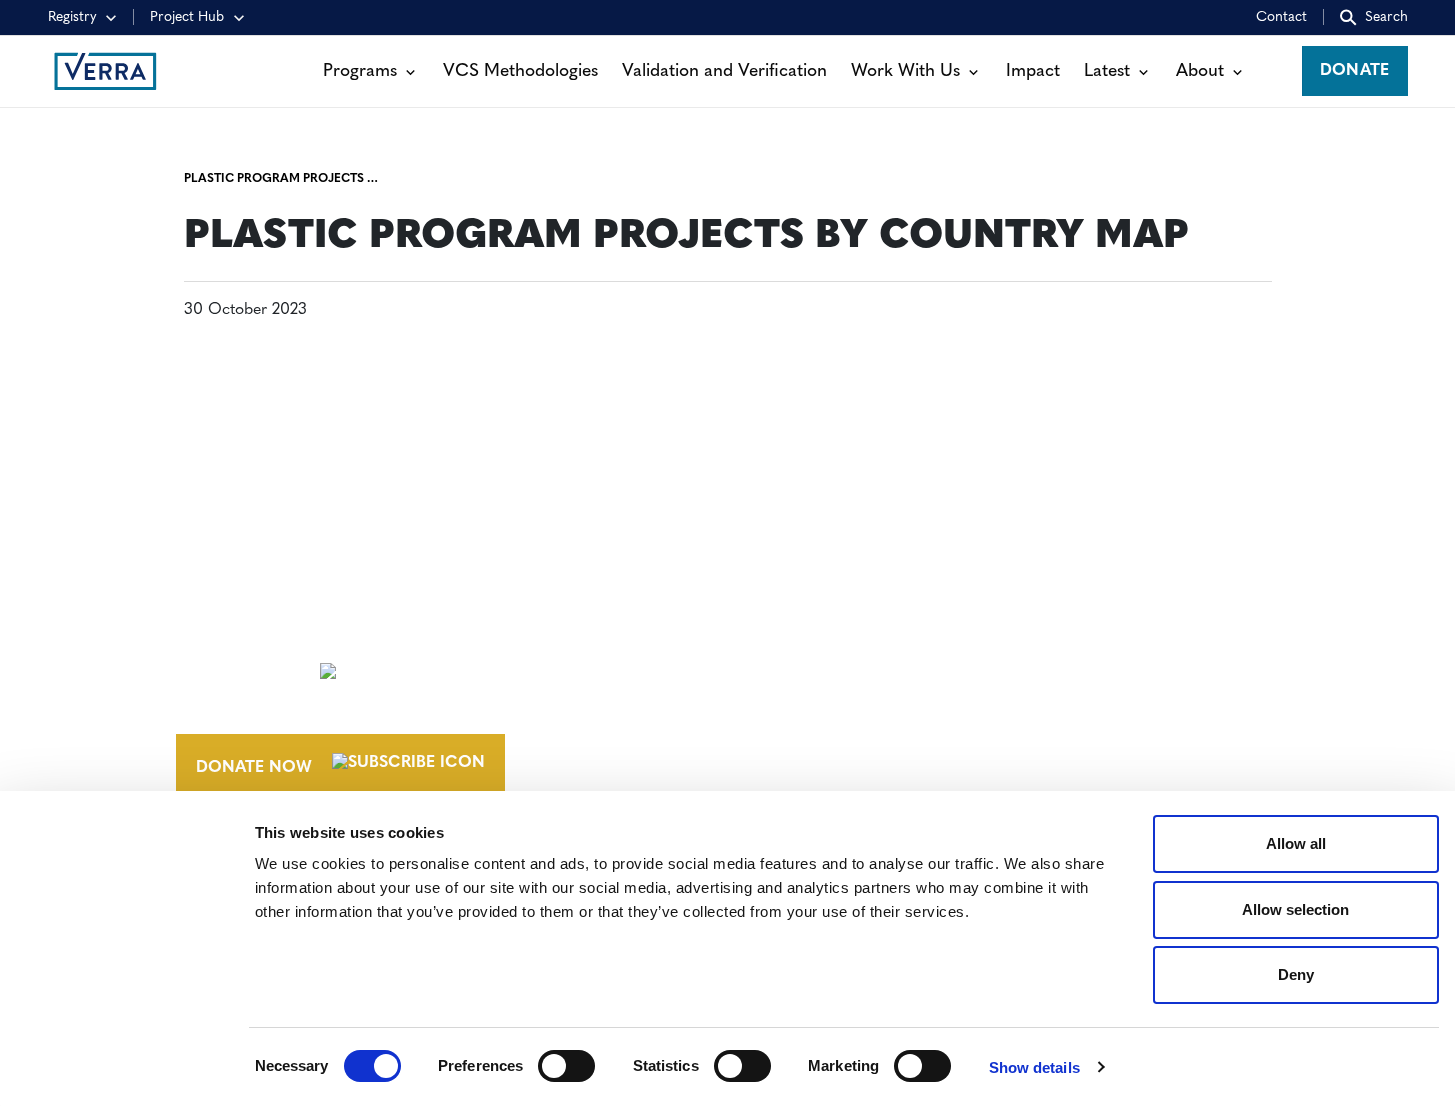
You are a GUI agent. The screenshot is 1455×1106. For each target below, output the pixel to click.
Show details (1034, 1067)
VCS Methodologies (520, 71)
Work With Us (905, 71)
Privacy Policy (1057, 752)
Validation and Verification (724, 71)
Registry (72, 17)
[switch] (566, 1066)
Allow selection (1295, 909)
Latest (1107, 71)
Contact (1281, 17)
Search (1386, 17)
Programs (360, 71)
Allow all (1296, 843)
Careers (806, 667)
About (1200, 71)
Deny (1296, 974)
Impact (1033, 71)
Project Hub (187, 17)
